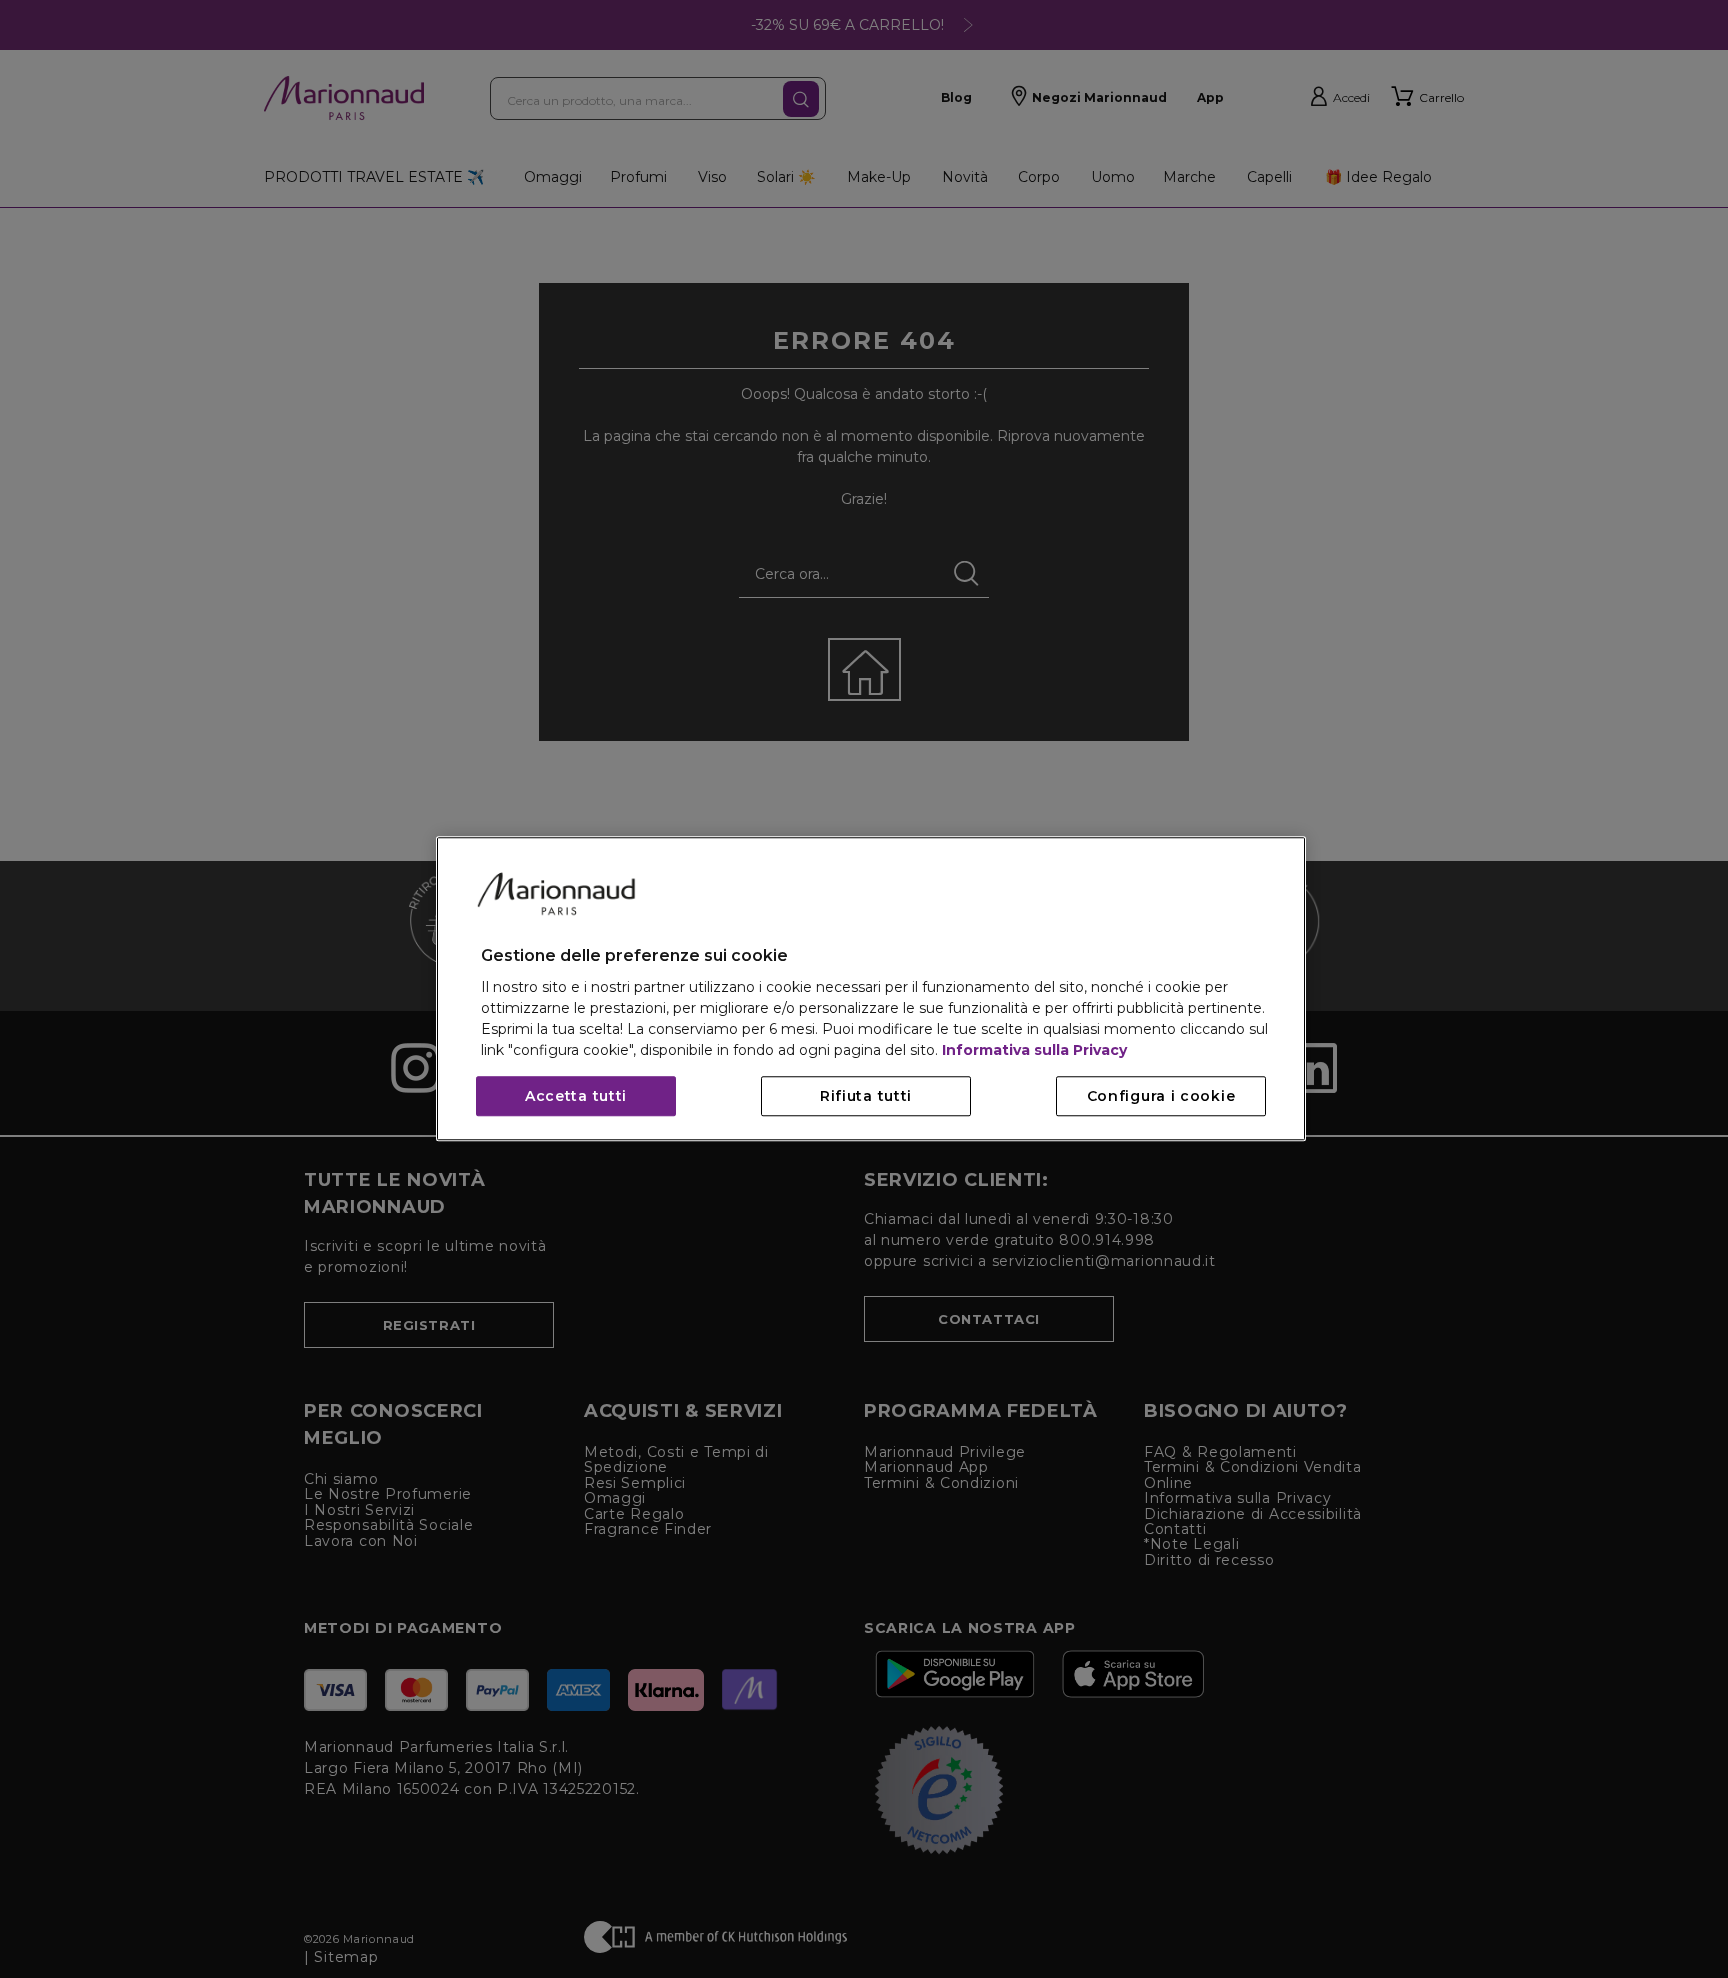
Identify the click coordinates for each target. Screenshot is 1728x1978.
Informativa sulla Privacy (1034, 1051)
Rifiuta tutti (866, 1097)
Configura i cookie (1161, 1097)
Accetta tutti (576, 1097)
